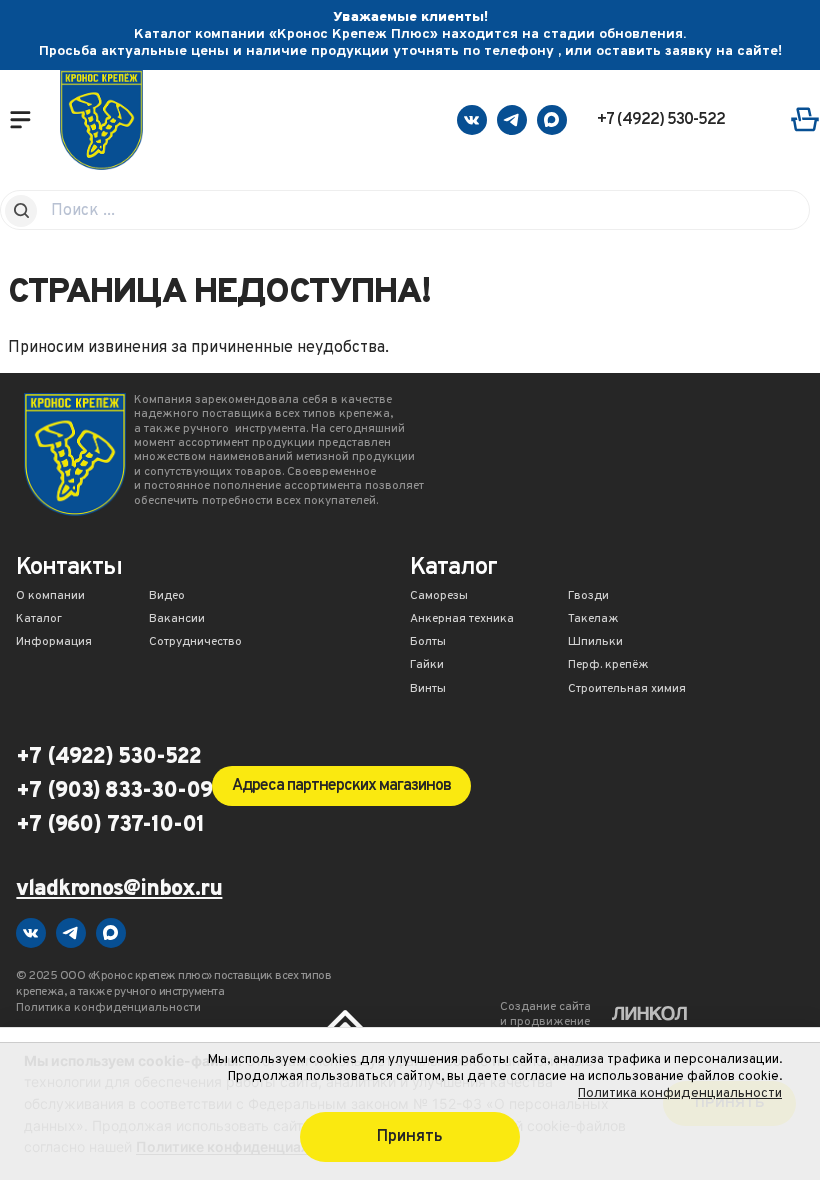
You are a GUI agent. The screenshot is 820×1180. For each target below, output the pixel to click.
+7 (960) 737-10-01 (110, 826)
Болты (428, 643)
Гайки (427, 666)
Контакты (69, 569)
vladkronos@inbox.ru (119, 890)
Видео (167, 597)
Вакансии (177, 620)
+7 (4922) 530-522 (661, 120)
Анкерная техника (462, 620)
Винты (428, 690)
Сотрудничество (195, 643)
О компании (50, 597)
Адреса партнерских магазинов (341, 786)
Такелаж (593, 620)
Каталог (39, 620)
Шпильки (595, 643)
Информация (54, 643)
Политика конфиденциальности (680, 1093)
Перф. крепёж (608, 666)
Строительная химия (627, 690)
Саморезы (439, 597)
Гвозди (588, 597)
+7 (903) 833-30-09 (114, 792)
